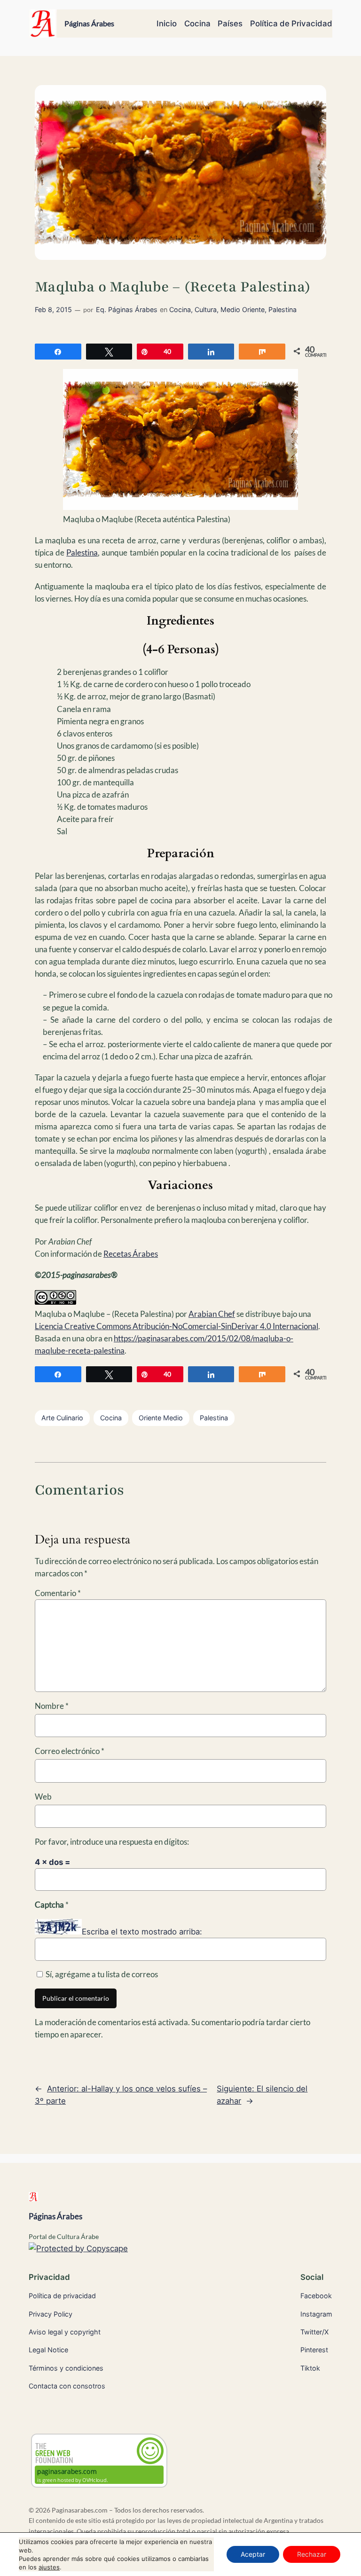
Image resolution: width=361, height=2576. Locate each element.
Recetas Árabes (131, 1254)
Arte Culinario (62, 1418)
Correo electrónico (70, 1751)
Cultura (206, 309)
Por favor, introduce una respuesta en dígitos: (112, 1842)
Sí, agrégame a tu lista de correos (101, 1974)
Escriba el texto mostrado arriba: (142, 1932)
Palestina (283, 309)
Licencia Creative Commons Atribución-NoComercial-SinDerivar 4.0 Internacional (177, 1326)
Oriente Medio (161, 1418)
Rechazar (312, 2554)
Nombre (52, 1706)
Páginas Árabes (89, 23)
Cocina (180, 309)
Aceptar (253, 2554)
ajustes (49, 2567)
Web (43, 1797)
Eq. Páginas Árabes (127, 309)
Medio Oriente (243, 309)
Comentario (58, 1593)
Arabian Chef (212, 1314)
